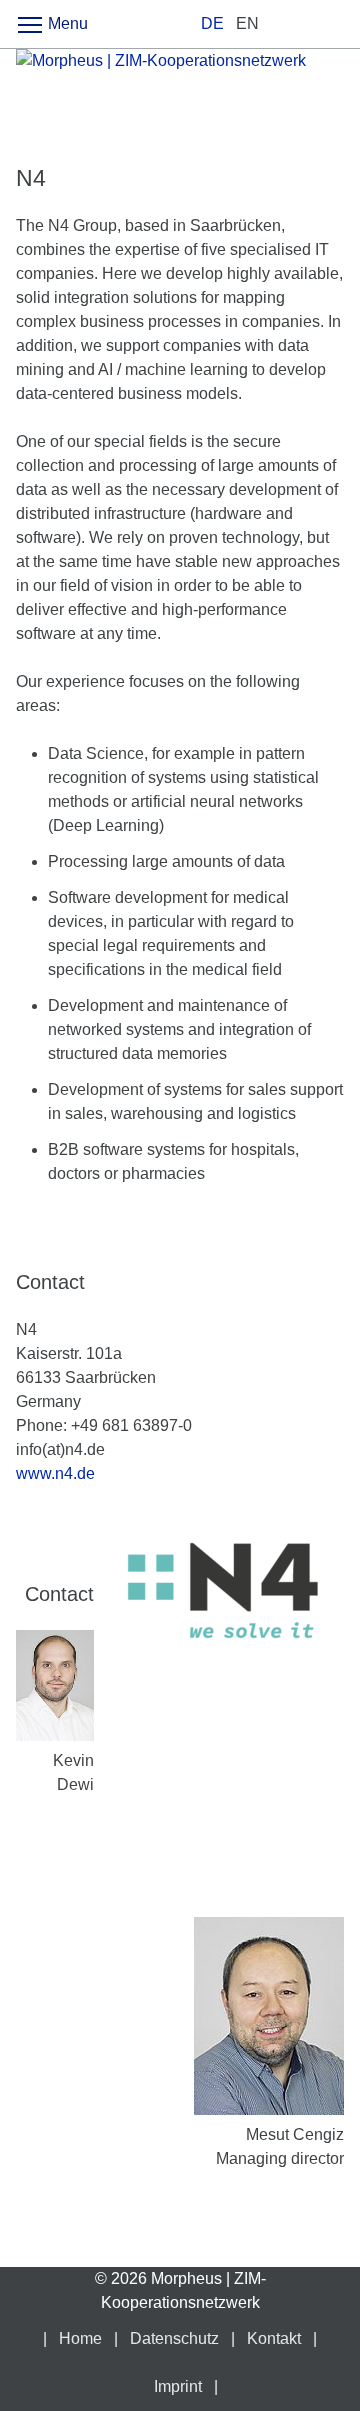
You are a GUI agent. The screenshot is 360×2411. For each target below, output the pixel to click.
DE (212, 23)
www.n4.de (55, 1473)
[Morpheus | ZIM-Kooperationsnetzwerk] (180, 95)
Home (80, 2338)
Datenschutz (174, 2338)
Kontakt (274, 2338)
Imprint (178, 2386)
